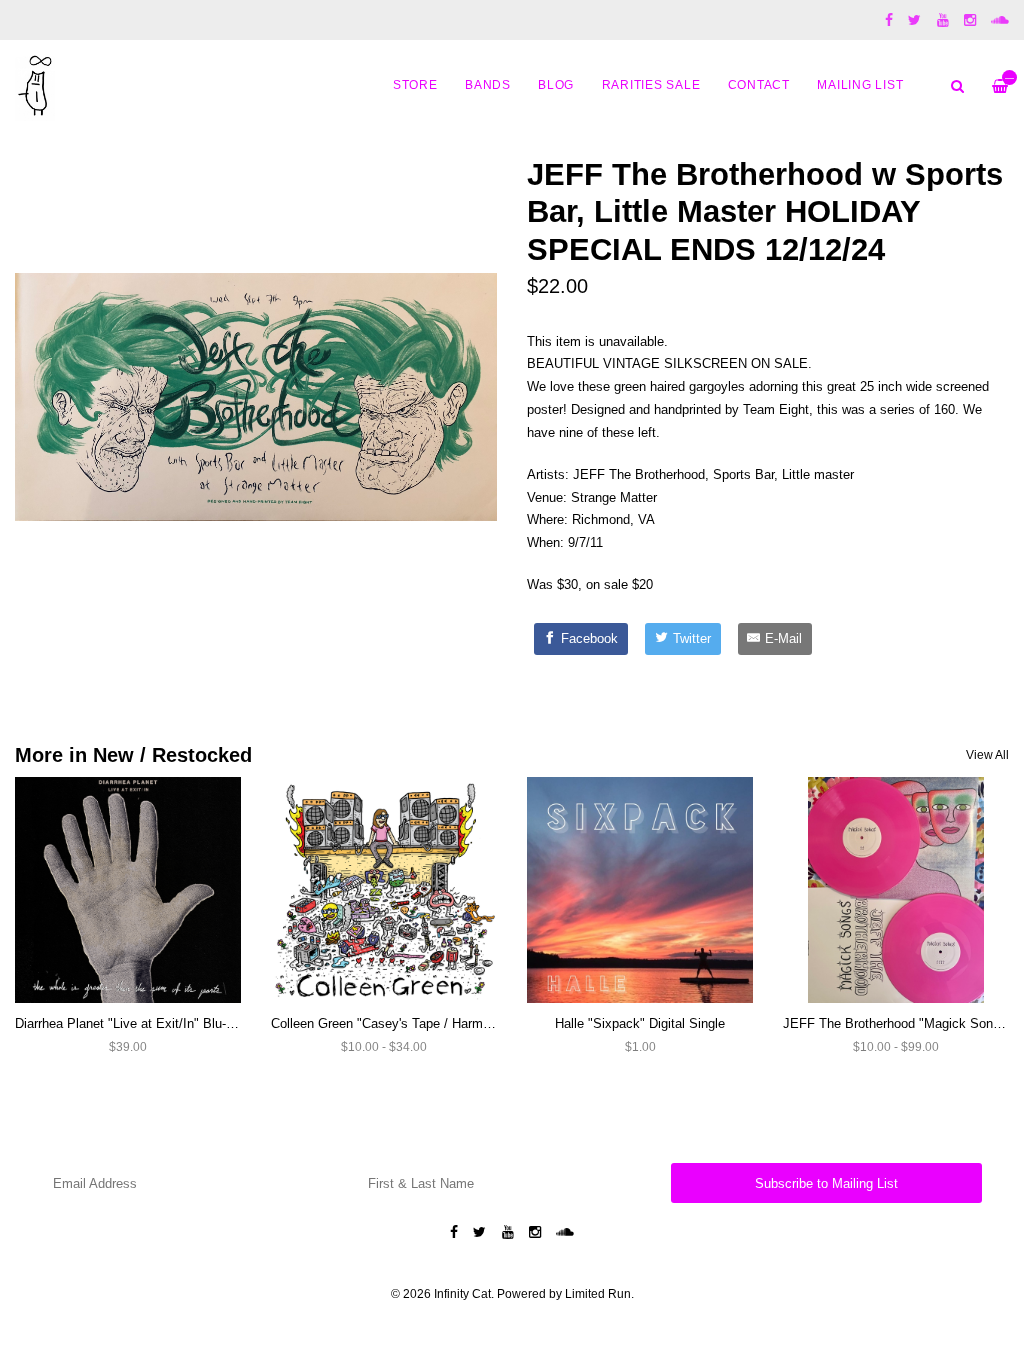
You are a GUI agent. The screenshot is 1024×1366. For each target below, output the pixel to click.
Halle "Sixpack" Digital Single (640, 1023)
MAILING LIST (860, 84)
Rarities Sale (651, 84)
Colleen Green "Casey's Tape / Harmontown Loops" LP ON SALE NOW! (479, 1023)
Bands (488, 84)
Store (415, 84)
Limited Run (598, 1293)
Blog (556, 84)
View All (987, 755)
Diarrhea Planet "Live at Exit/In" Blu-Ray (132, 1023)
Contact (759, 84)
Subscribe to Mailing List (826, 1183)
